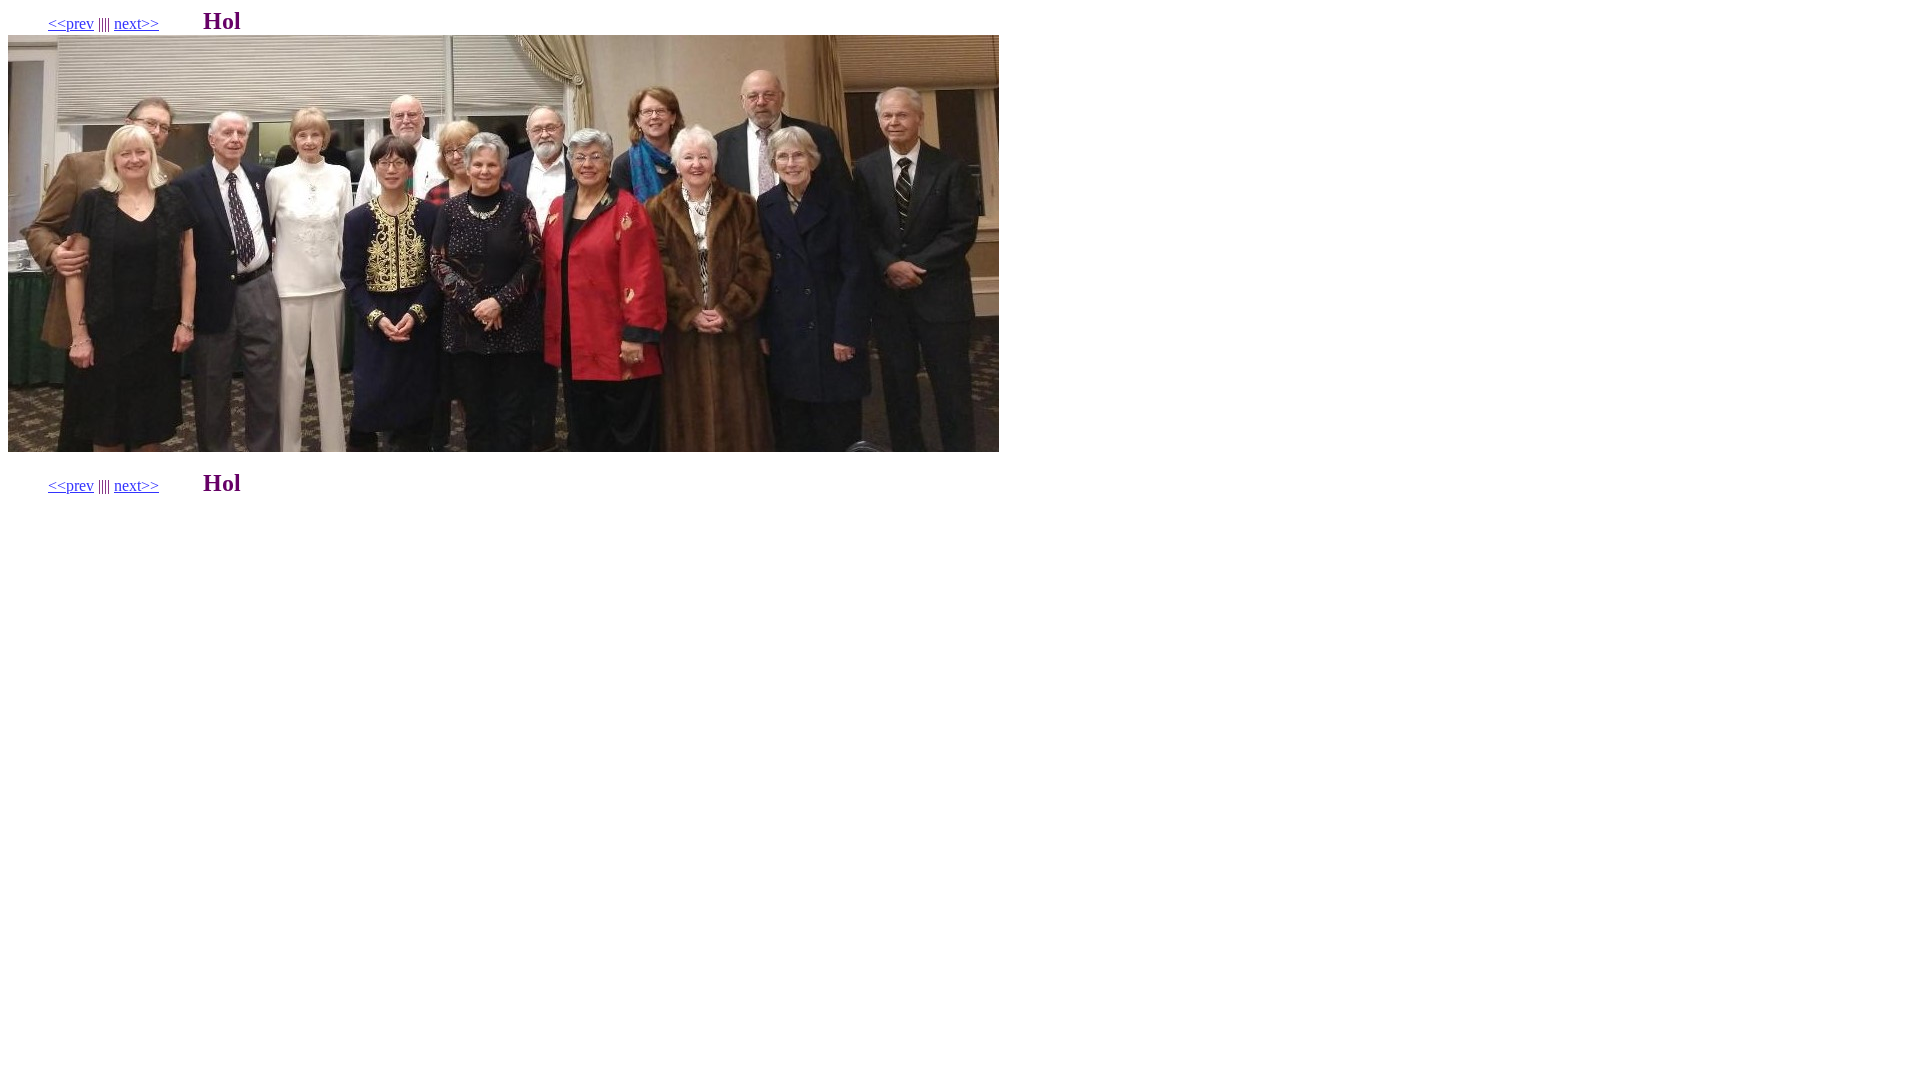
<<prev (71, 23)
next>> (136, 23)
